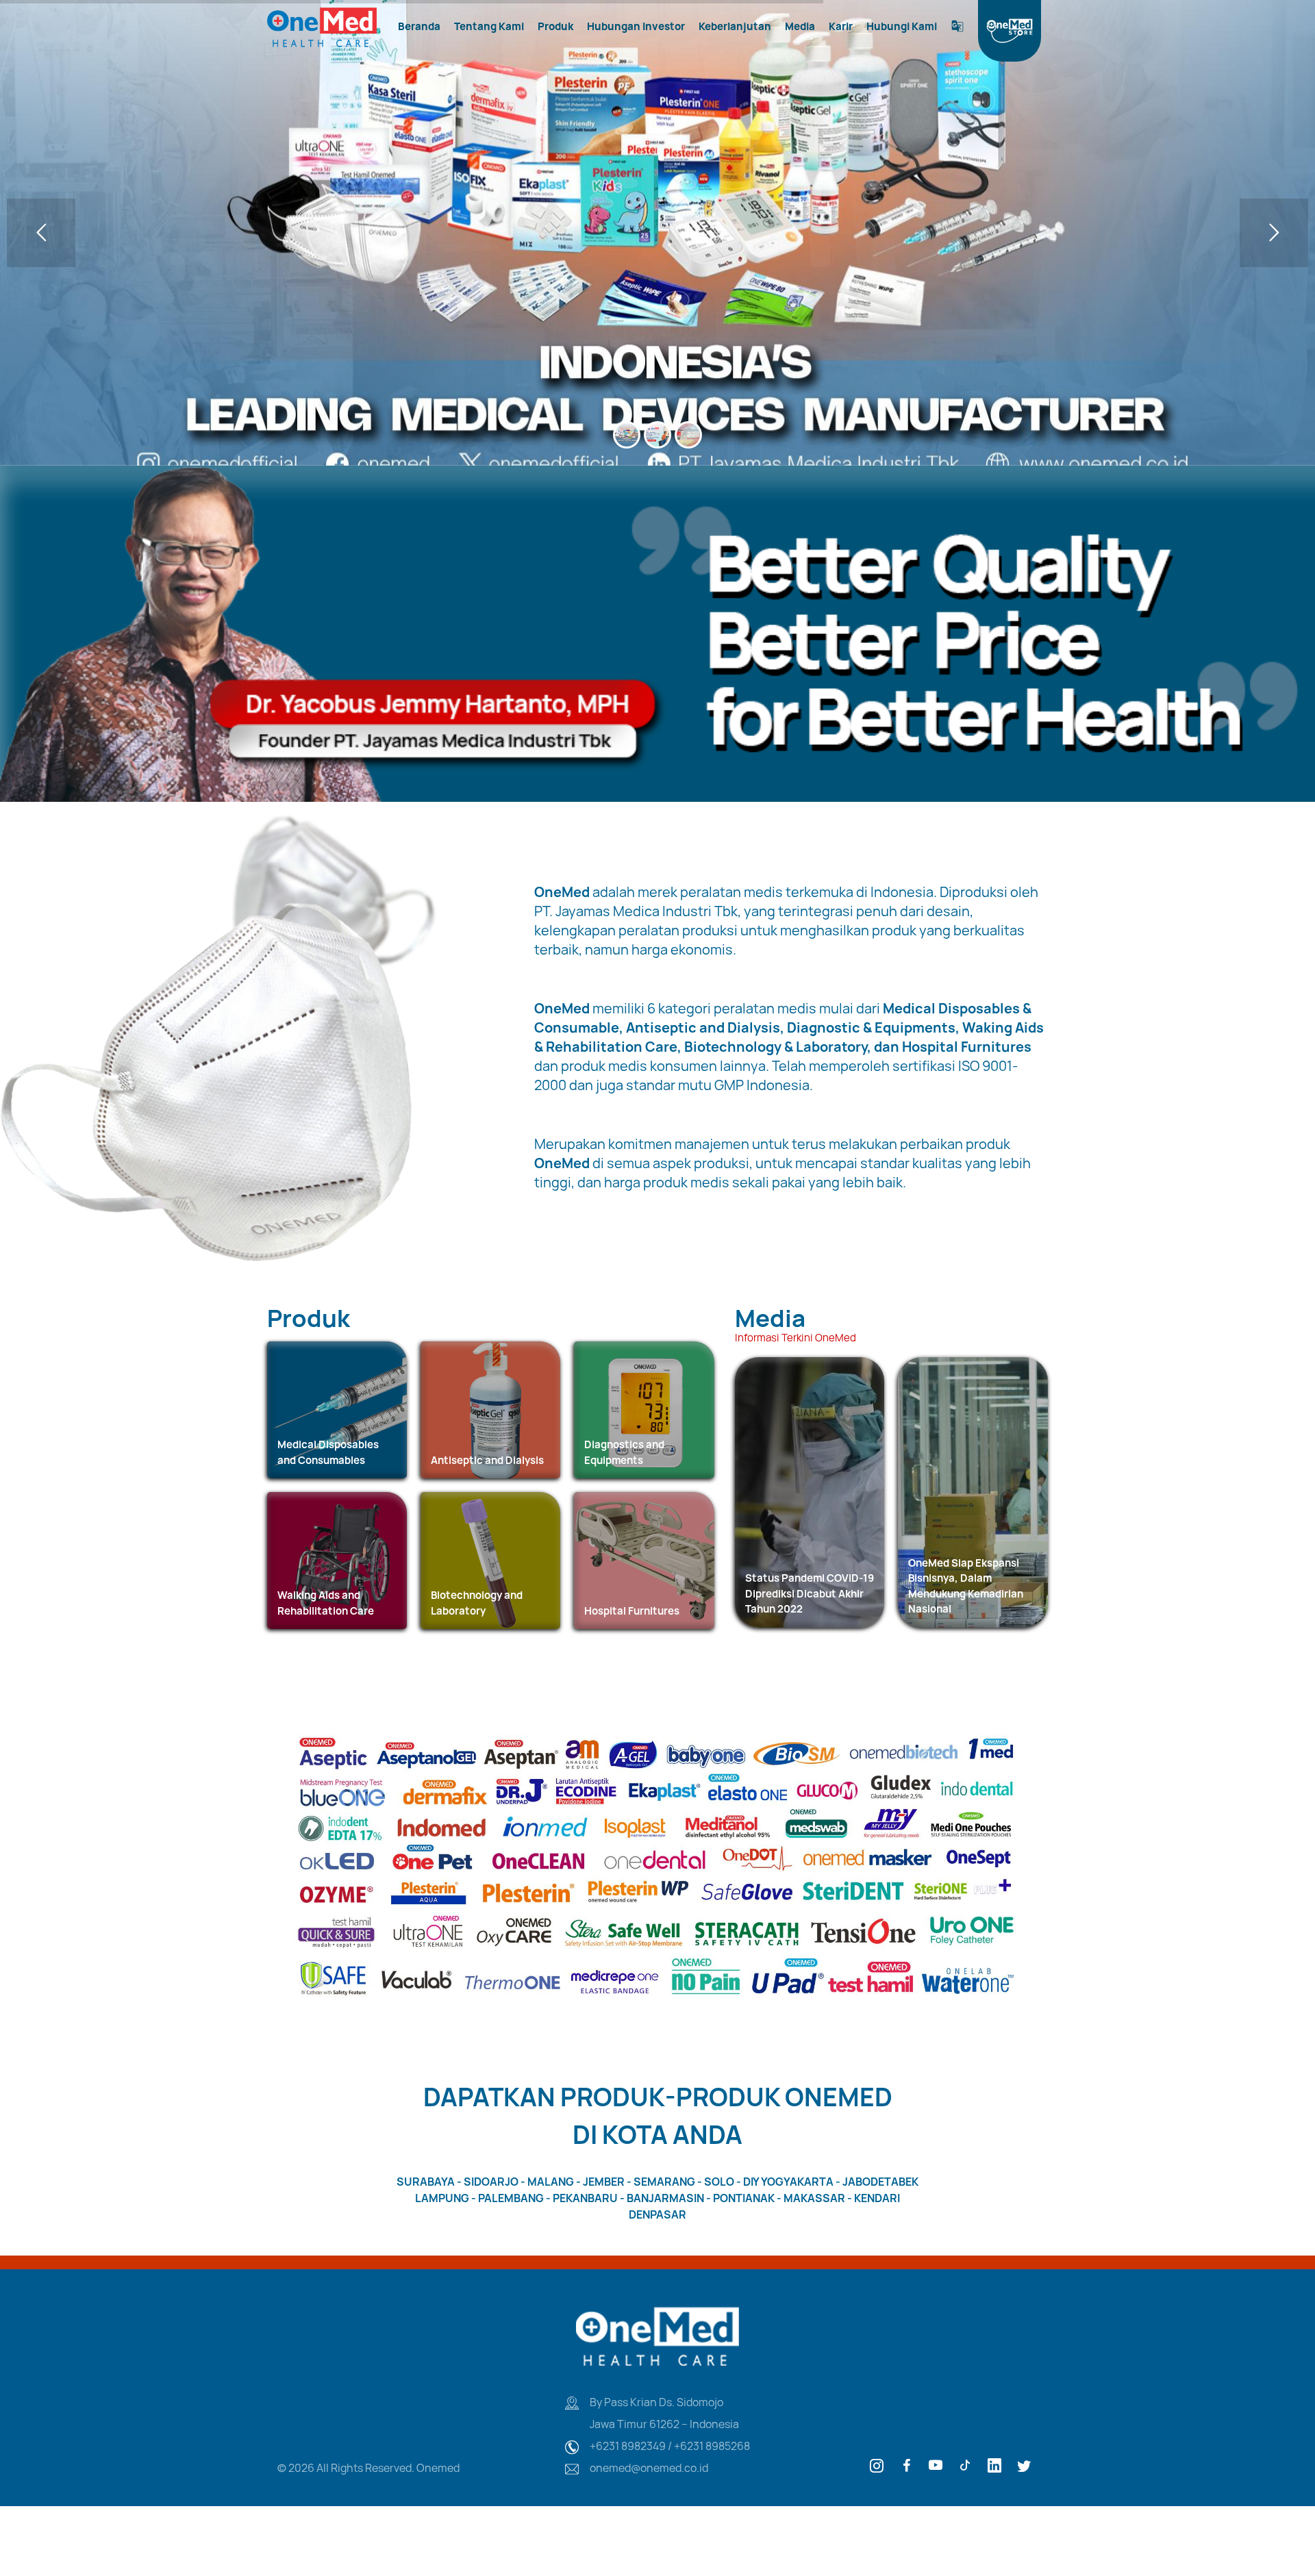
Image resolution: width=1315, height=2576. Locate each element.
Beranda (419, 26)
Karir (841, 26)
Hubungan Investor (636, 26)
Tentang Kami (489, 26)
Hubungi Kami (902, 26)
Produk (555, 26)
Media (800, 26)
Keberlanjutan (735, 26)
